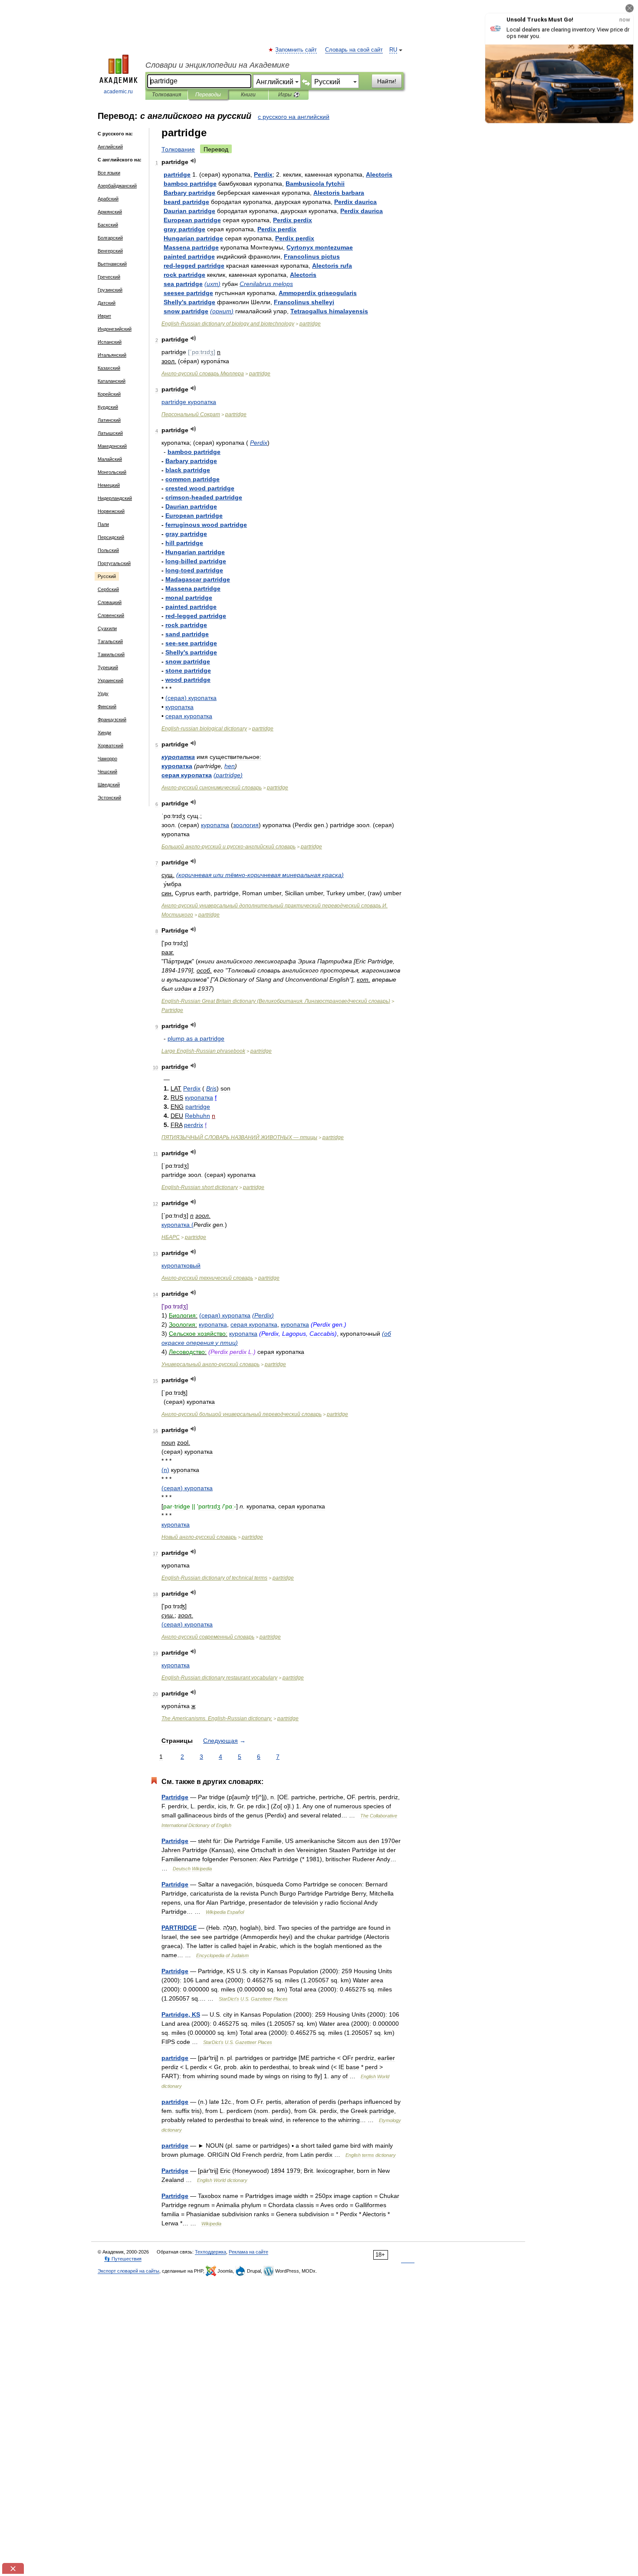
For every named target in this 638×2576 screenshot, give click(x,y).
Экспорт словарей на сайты (128, 2271)
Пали (103, 524)
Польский (108, 550)
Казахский (109, 368)
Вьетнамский (112, 264)
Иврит (104, 316)
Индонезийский (115, 329)
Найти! (387, 81)
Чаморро (107, 759)
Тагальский (110, 641)
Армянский (110, 212)
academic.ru (118, 92)
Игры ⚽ (289, 95)
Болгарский (110, 238)
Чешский (107, 772)
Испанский (110, 342)
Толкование (178, 149)
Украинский (110, 680)
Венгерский (110, 251)
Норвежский (111, 511)
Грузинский (110, 290)
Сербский (108, 589)
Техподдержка (210, 2252)
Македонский (112, 446)
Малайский (110, 459)
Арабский (108, 199)
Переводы (208, 95)
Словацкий (110, 602)
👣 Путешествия (123, 2259)
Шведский (109, 785)
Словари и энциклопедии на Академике (217, 65)
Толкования (166, 95)
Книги (248, 95)
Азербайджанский (117, 186)
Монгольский (112, 472)
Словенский (111, 615)
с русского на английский (294, 117)
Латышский (110, 433)
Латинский (109, 420)
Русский (107, 576)
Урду (103, 693)
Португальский (114, 563)
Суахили (107, 628)
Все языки (109, 173)
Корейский (109, 394)
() (212, 284)
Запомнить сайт (296, 50)
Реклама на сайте (248, 2252)
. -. (217, 1718)
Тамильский (111, 654)
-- (229, 847)
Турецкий (108, 667)
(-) (260, 875)
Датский (107, 303)
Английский (110, 147)
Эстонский (109, 798)
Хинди (104, 733)
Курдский (108, 407)
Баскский (108, 225)
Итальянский (112, 355)
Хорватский (110, 746)
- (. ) (276, 1001)
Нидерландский (115, 498)
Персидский (111, 537)
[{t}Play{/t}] (193, 161)
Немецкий (109, 485)
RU (393, 50)
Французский (112, 720)
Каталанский (112, 381)
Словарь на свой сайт (354, 50)
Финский (107, 706)
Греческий (109, 277)
